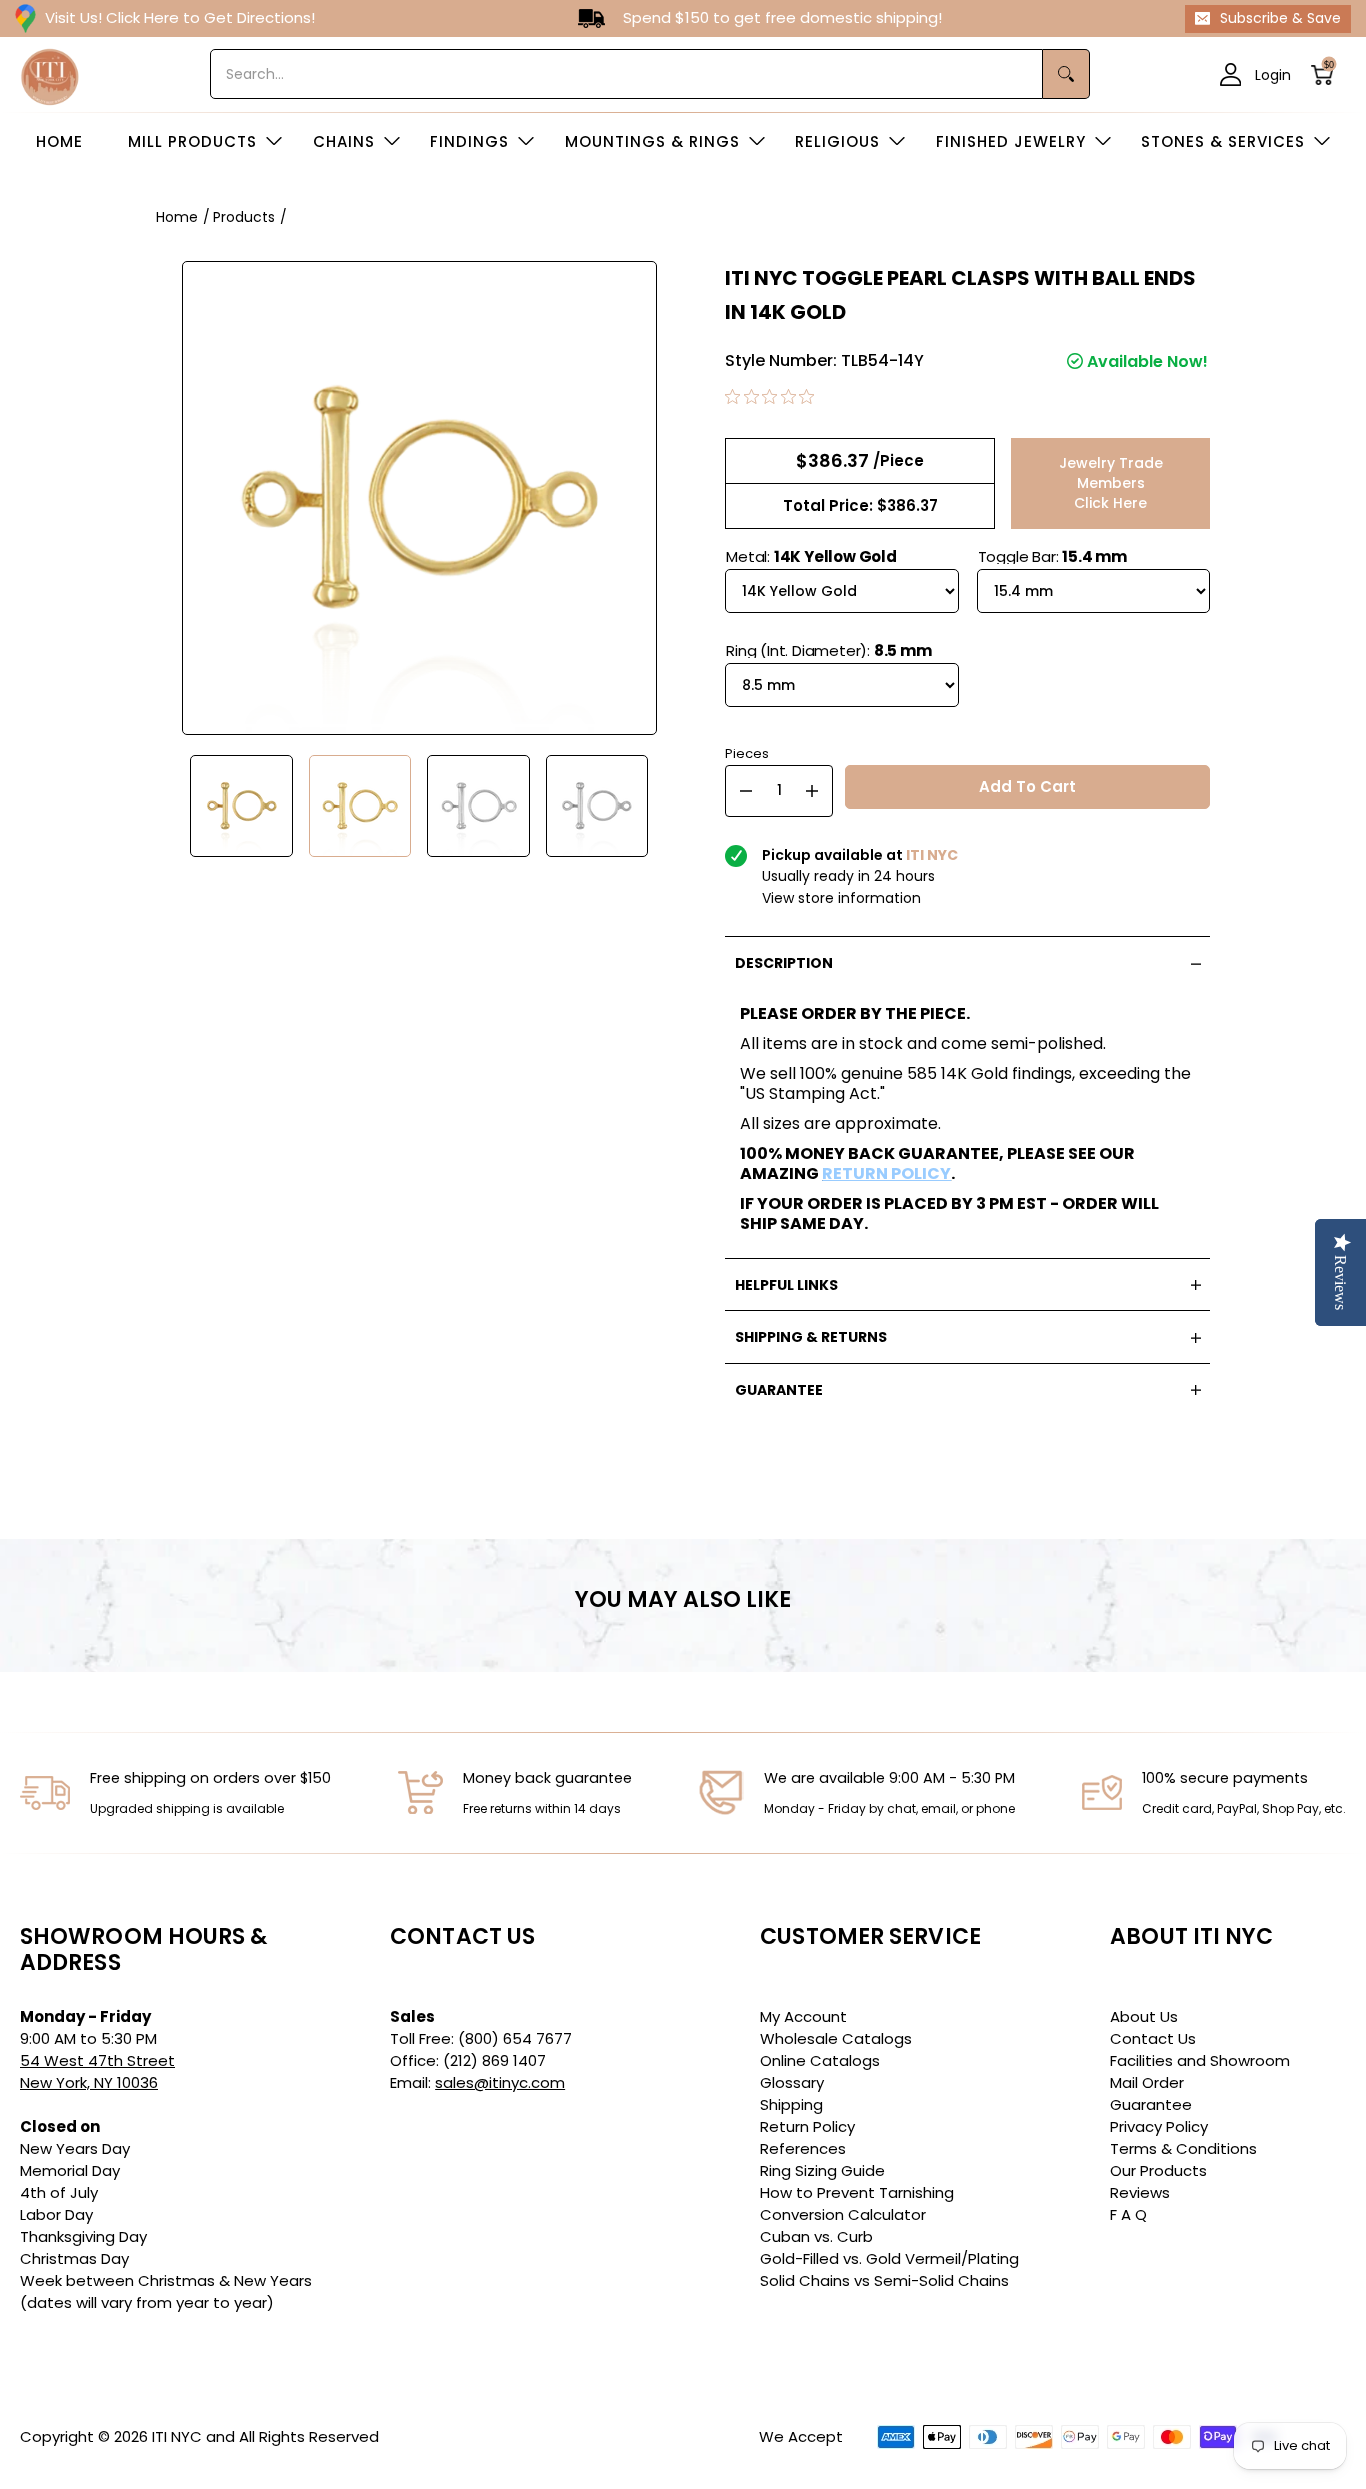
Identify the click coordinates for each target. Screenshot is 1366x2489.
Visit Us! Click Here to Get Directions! (180, 17)
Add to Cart (1027, 786)
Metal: (811, 556)
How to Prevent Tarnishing (857, 2192)
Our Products (1158, 2170)
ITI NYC (177, 2436)
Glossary (792, 2082)
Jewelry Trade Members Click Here (1111, 483)
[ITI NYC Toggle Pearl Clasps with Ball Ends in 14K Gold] (241, 806)
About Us (1144, 2016)
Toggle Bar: (1052, 556)
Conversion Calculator (843, 2214)
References (803, 2148)
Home (177, 217)
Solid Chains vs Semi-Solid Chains (884, 2280)
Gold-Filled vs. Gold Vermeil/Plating (889, 2258)
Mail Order (1147, 2082)
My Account (803, 2016)
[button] (1328, 74)
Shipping (791, 2104)
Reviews (1140, 2192)
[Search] (1066, 74)
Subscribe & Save (1280, 18)
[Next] (673, 806)
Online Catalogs (820, 2060)
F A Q (1128, 2214)
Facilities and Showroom (1200, 2060)
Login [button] (1273, 74)
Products (244, 217)
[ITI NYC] (50, 74)
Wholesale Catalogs (836, 2038)
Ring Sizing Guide (822, 2170)
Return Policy (807, 2126)
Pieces (747, 751)
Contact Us (1153, 2038)
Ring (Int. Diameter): (828, 650)
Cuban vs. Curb (816, 2236)
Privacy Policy (1159, 2126)
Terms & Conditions (1183, 2148)
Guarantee (1151, 2104)
